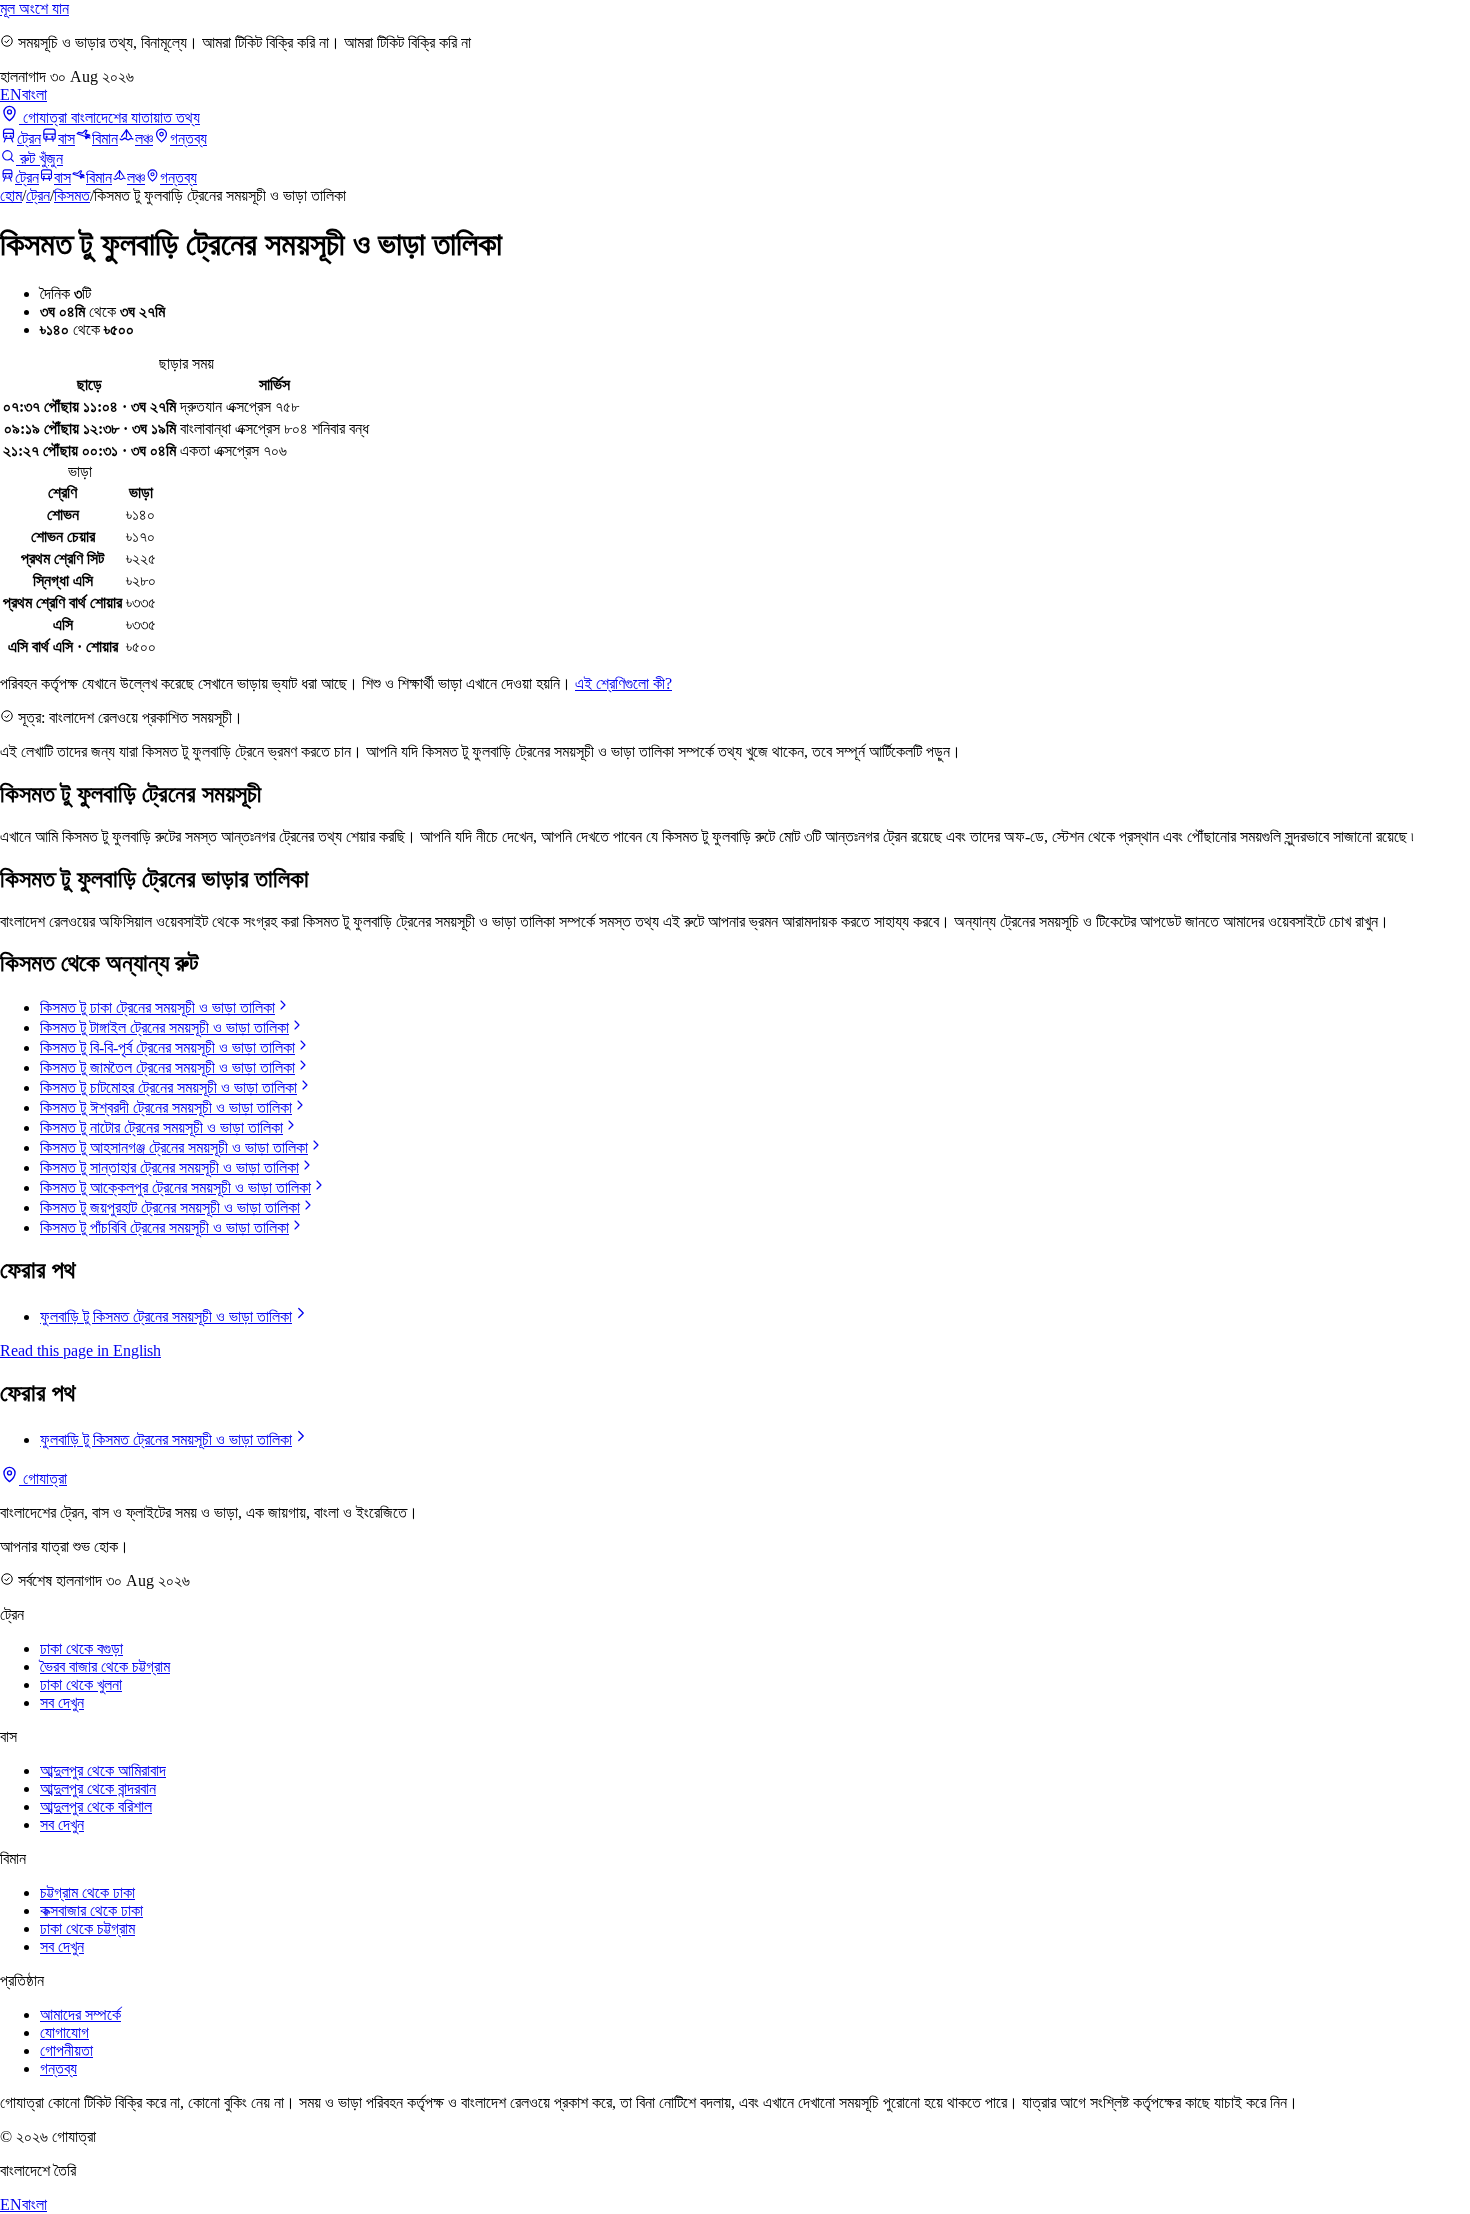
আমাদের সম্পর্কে (80, 2014)
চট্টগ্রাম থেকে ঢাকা (87, 1892)
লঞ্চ (144, 138)
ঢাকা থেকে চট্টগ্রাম (87, 1928)
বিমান (105, 138)
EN (11, 94)
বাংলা (34, 94)
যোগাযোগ (64, 2032)
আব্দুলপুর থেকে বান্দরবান (98, 1788)
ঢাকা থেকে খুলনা (81, 1684)
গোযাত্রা (43, 1478)
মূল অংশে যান (34, 8)
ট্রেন (29, 138)
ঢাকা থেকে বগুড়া (81, 1648)
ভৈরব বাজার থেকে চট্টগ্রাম (105, 1666)
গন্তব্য (188, 138)
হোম (11, 195)
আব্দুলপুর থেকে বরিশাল (96, 1806)
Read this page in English (80, 1350)
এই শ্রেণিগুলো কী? (623, 683)
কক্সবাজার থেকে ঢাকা (91, 1910)
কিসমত (72, 195)
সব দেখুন (62, 1702)
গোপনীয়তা (66, 2050)
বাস (66, 138)
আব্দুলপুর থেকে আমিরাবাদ (103, 1770)
